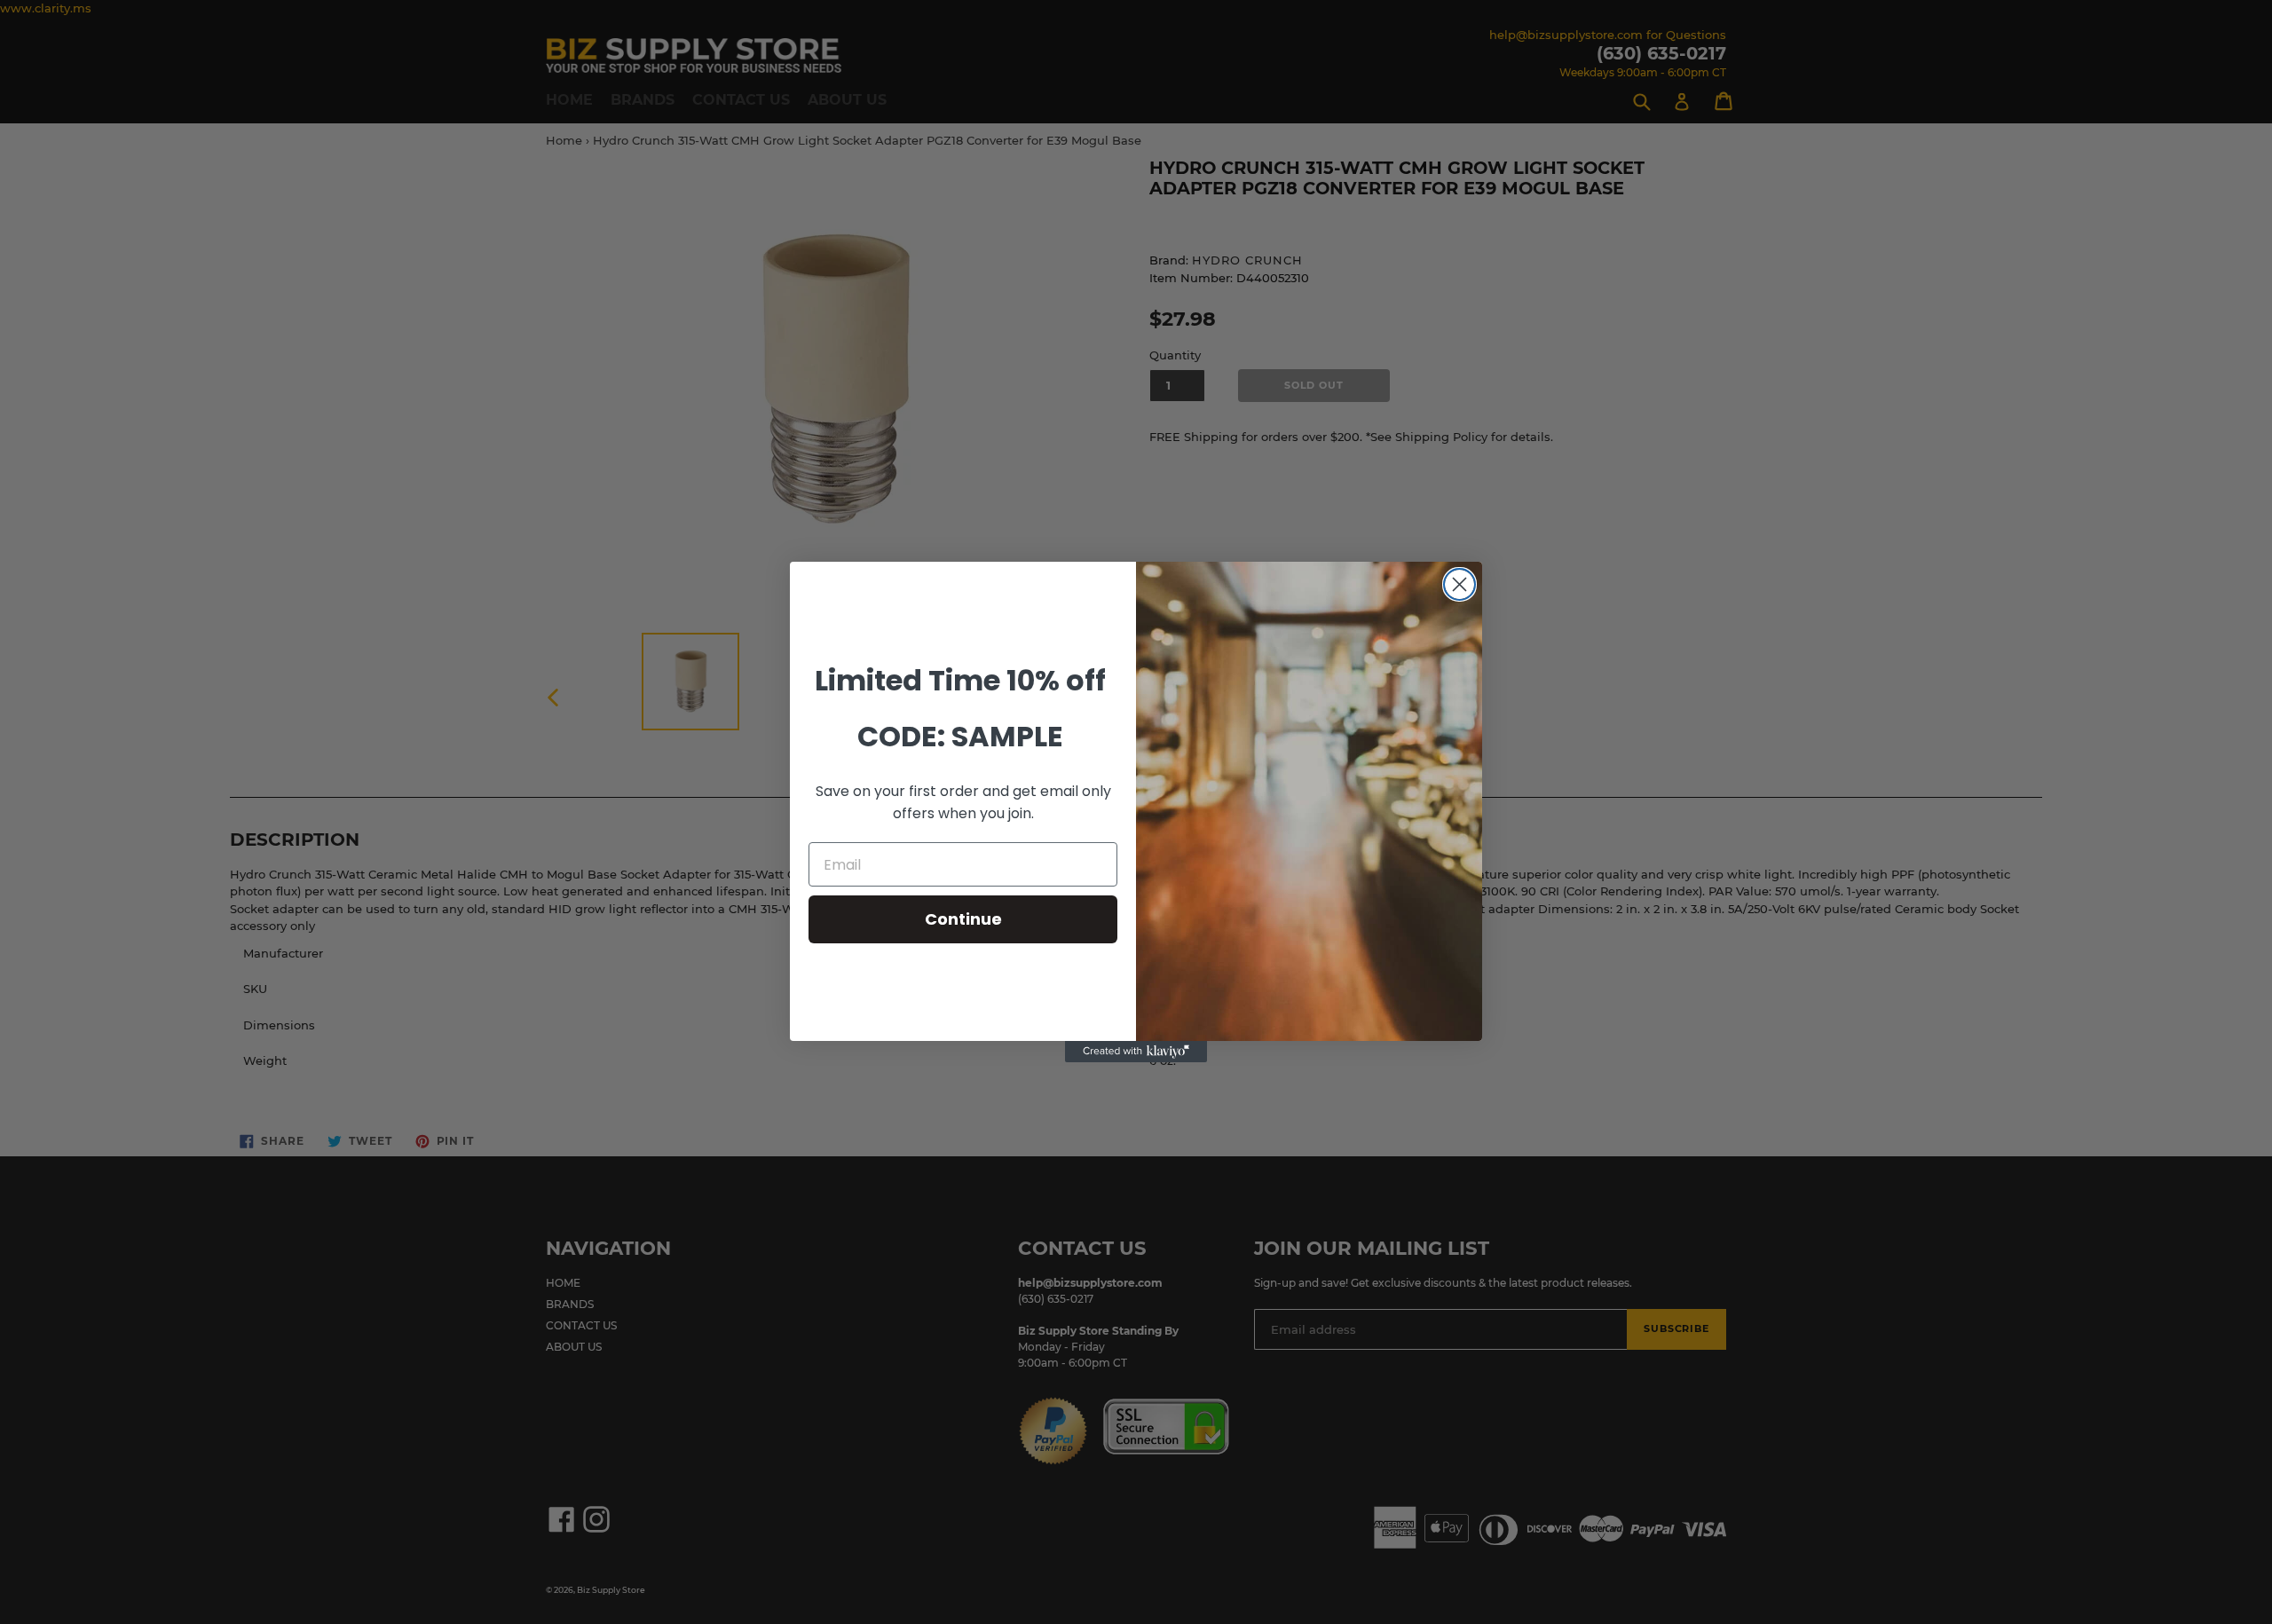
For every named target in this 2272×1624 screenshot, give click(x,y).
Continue (963, 919)
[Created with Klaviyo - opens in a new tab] (1136, 1052)
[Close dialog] (1459, 584)
